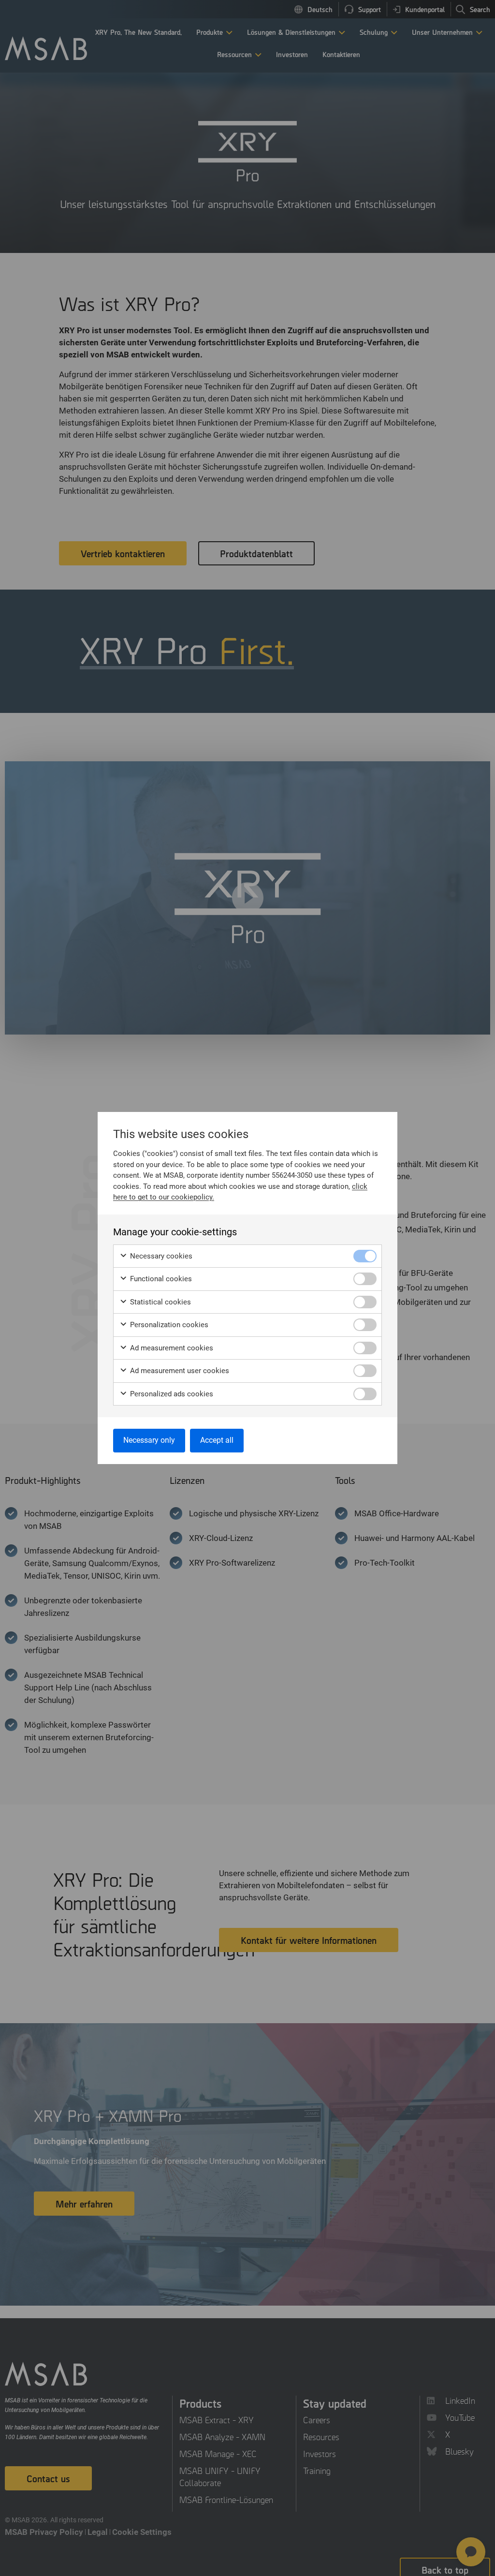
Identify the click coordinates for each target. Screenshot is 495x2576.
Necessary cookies (160, 1256)
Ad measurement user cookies (179, 1371)
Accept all (217, 1440)
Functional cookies (160, 1279)
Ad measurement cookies (171, 1348)
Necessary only (149, 1440)
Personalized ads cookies (171, 1394)
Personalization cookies (168, 1325)
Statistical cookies (160, 1302)
